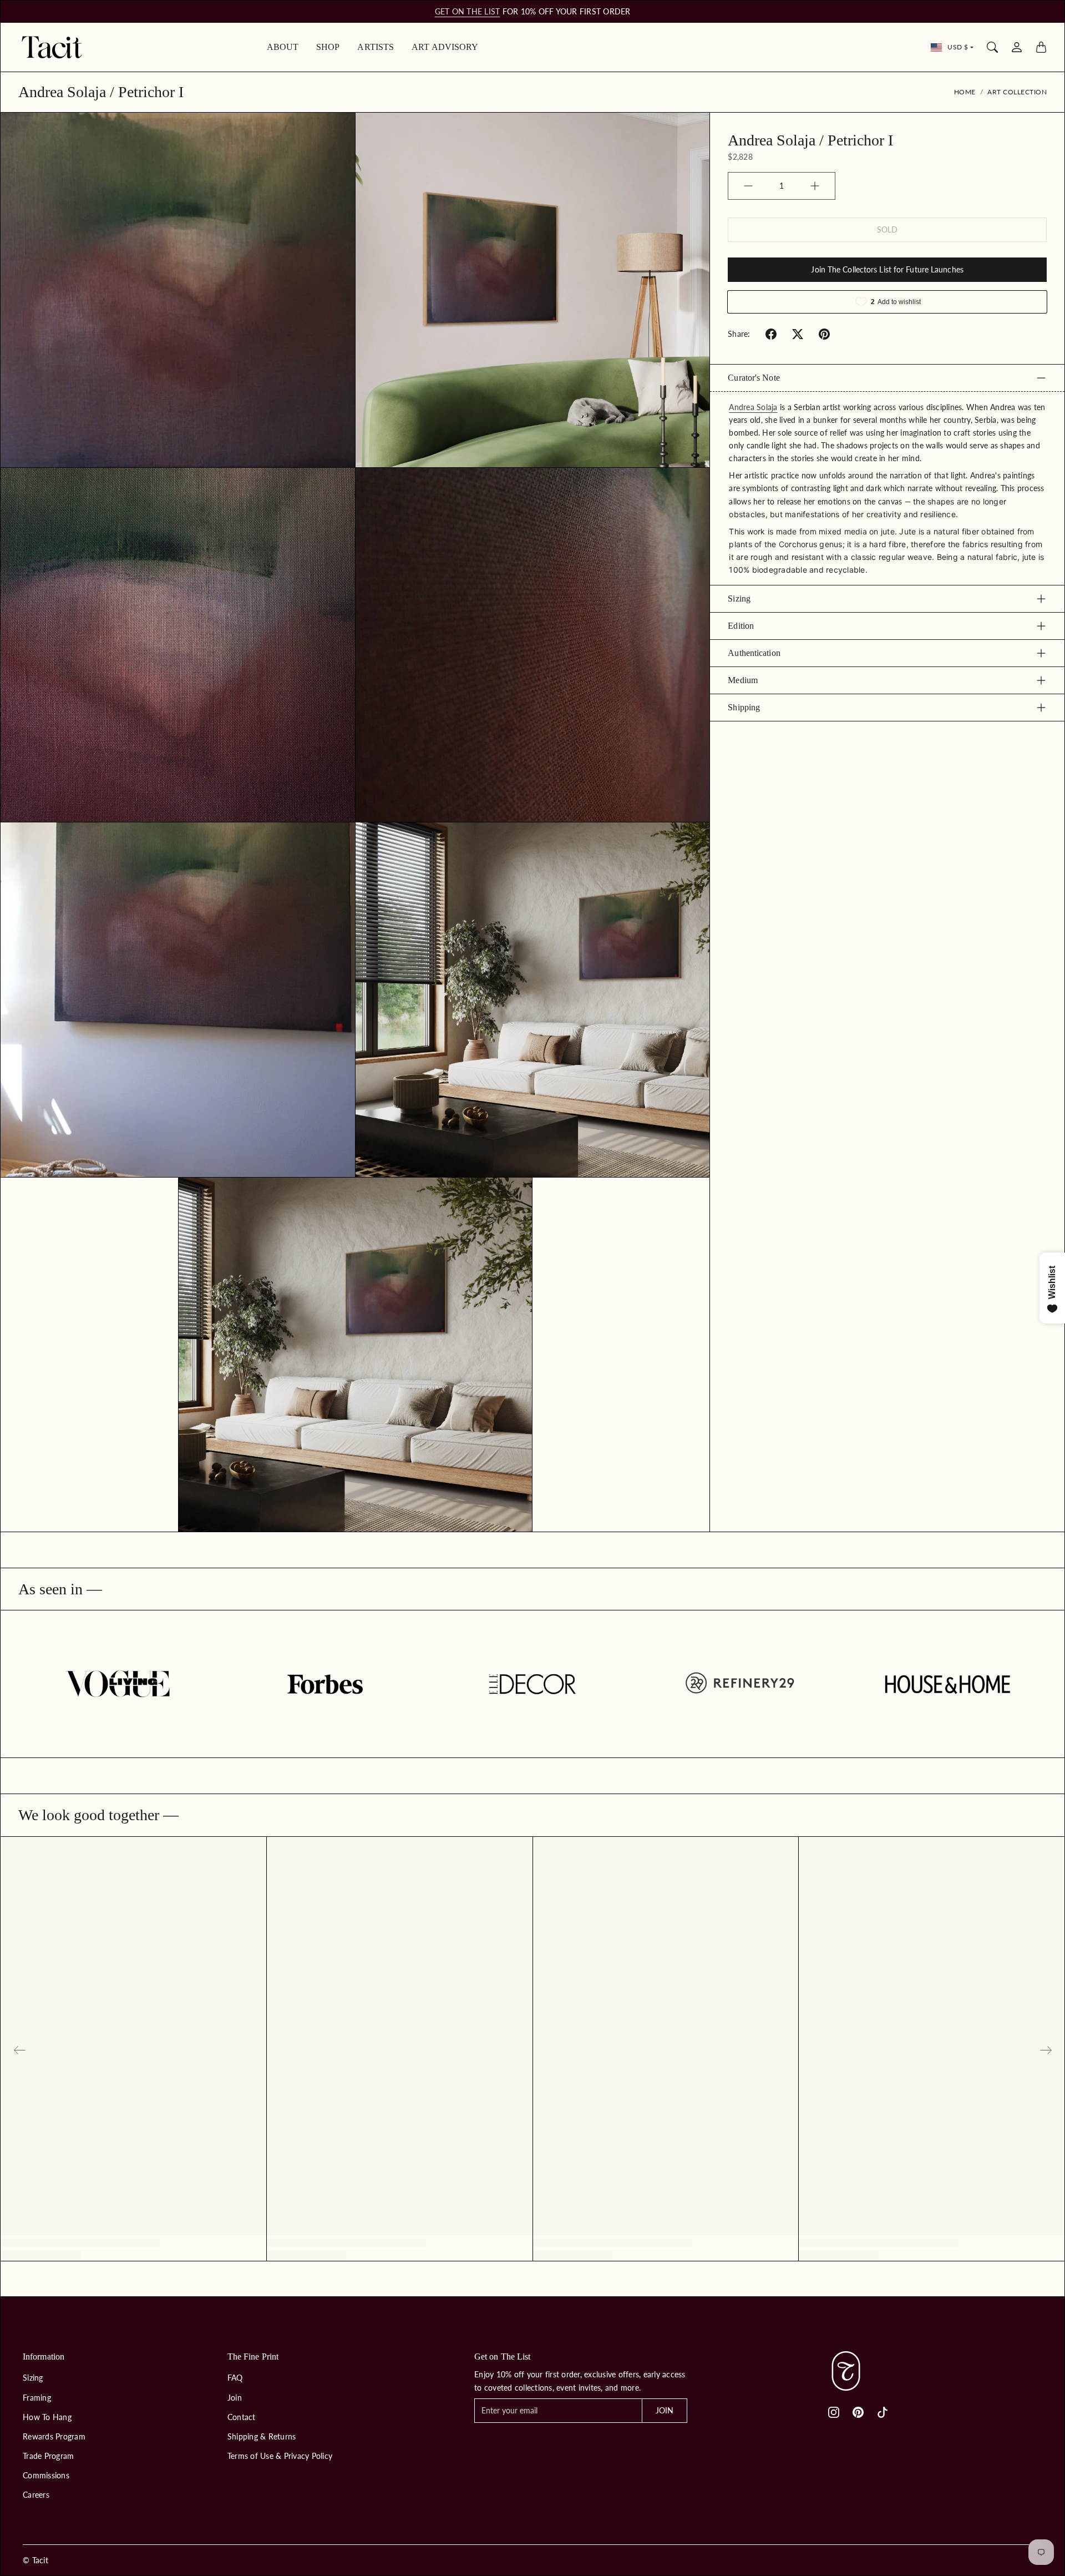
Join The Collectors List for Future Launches (887, 269)
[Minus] (748, 186)
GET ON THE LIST (468, 11)
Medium (743, 680)
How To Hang (47, 2417)
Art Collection (1017, 92)
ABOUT (283, 47)
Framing (37, 2398)
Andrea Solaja (753, 407)
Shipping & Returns (262, 2436)
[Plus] (815, 186)
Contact (242, 2417)
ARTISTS (376, 47)
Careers (36, 2495)
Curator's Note (754, 378)
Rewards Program (54, 2436)
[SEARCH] (992, 47)
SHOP (328, 47)
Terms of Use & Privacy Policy (280, 2456)
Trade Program (48, 2456)
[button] (771, 334)
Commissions (46, 2475)
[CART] (1041, 47)
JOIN (665, 2410)
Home (965, 92)
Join (235, 2398)
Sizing (739, 598)
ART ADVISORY (445, 47)
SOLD (887, 229)
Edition (741, 626)
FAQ (235, 2378)
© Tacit (35, 2560)
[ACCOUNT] (1017, 47)
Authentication (754, 653)
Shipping (744, 707)
